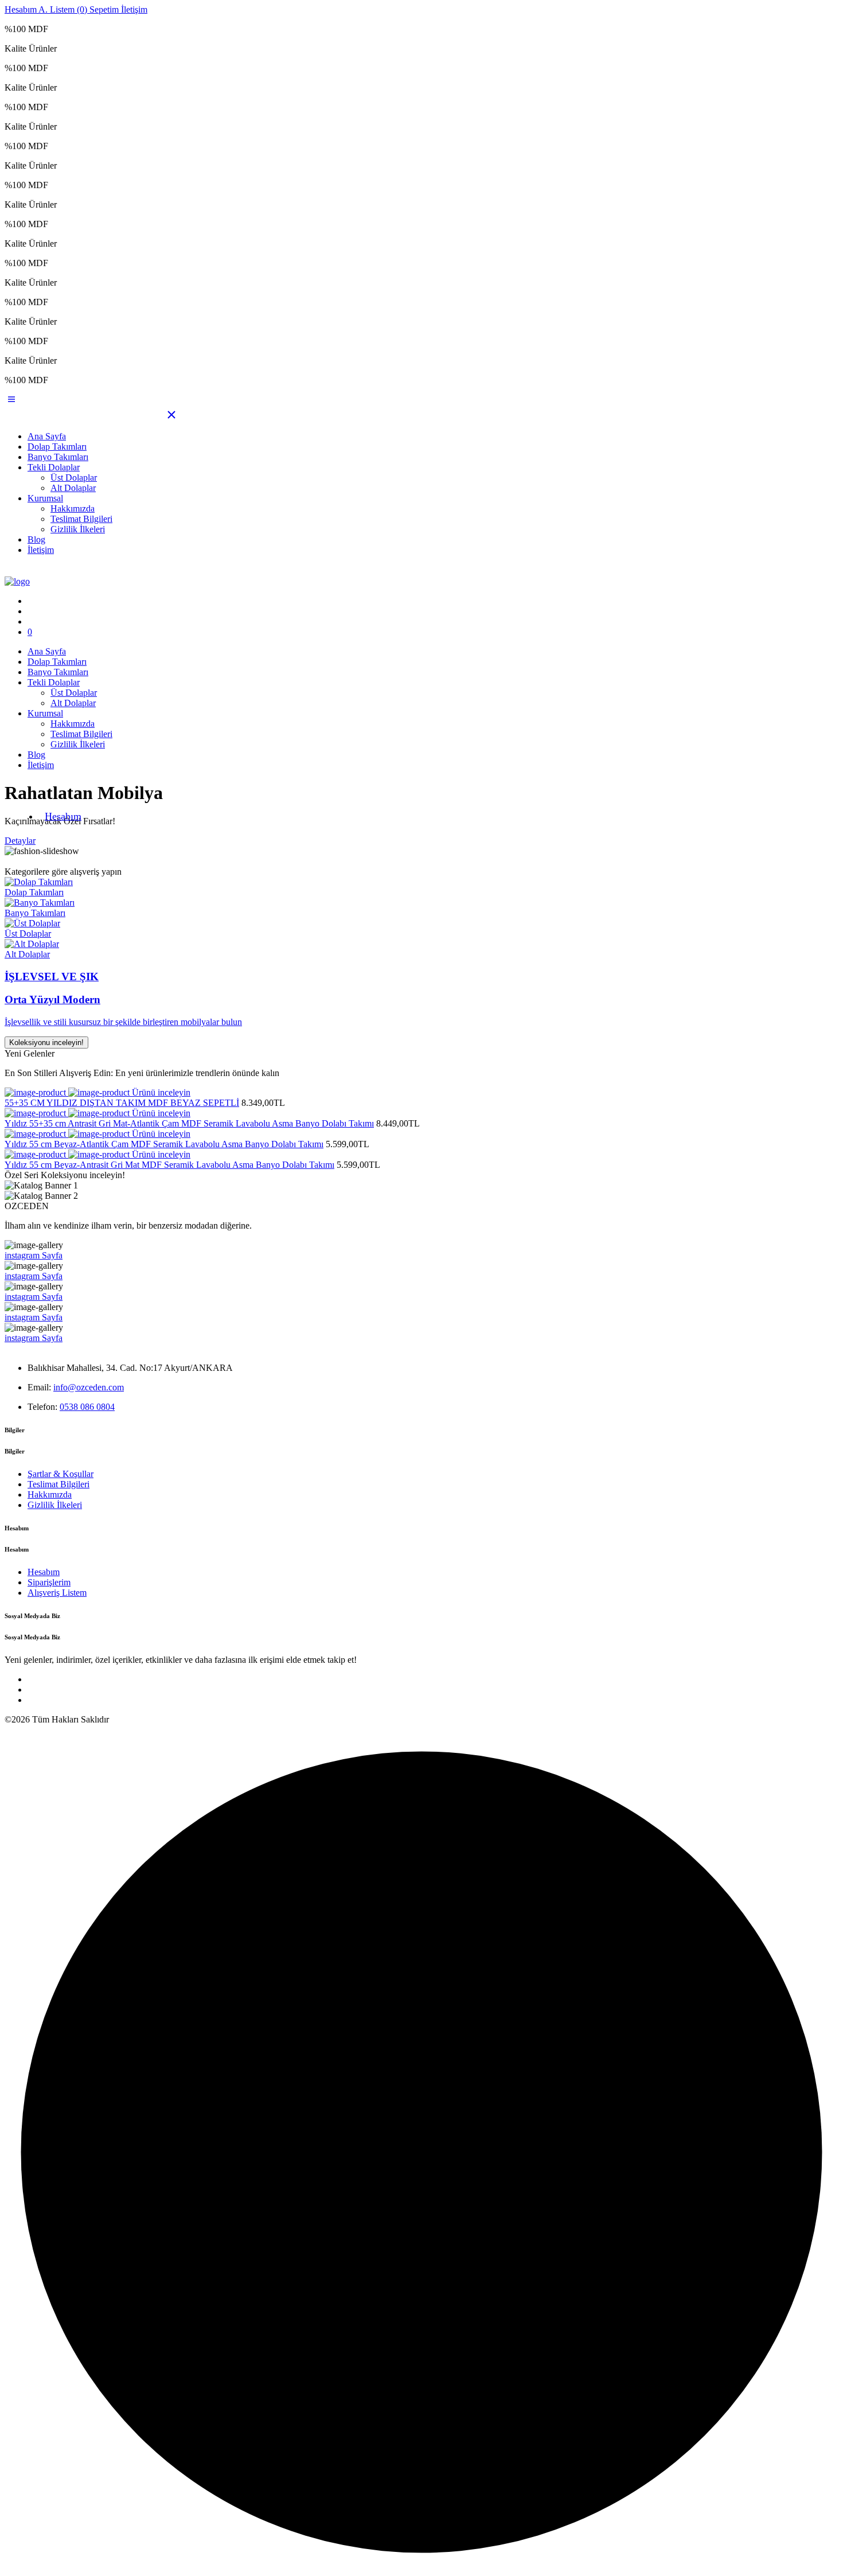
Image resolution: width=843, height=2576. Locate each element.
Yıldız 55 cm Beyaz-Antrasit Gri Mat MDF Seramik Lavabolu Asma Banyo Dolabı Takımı (169, 1165)
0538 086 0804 (87, 1407)
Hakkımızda (73, 508)
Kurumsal (45, 498)
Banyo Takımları (58, 457)
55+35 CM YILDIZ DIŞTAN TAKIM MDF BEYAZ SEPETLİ (122, 1103)
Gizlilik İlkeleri (78, 529)
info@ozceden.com (89, 1387)
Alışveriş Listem (57, 1593)
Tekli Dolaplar (54, 467)
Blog (36, 539)
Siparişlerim (49, 1582)
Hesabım (63, 816)
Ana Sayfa (47, 436)
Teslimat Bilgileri (81, 519)
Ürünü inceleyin (161, 1092)
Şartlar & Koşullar (61, 1474)
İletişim (41, 550)
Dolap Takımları (57, 447)
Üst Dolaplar (74, 478)
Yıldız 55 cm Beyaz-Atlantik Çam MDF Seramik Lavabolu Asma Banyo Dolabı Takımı (164, 1144)
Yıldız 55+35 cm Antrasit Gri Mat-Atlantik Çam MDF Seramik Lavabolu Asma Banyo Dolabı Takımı (189, 1123)
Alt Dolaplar (73, 488)
